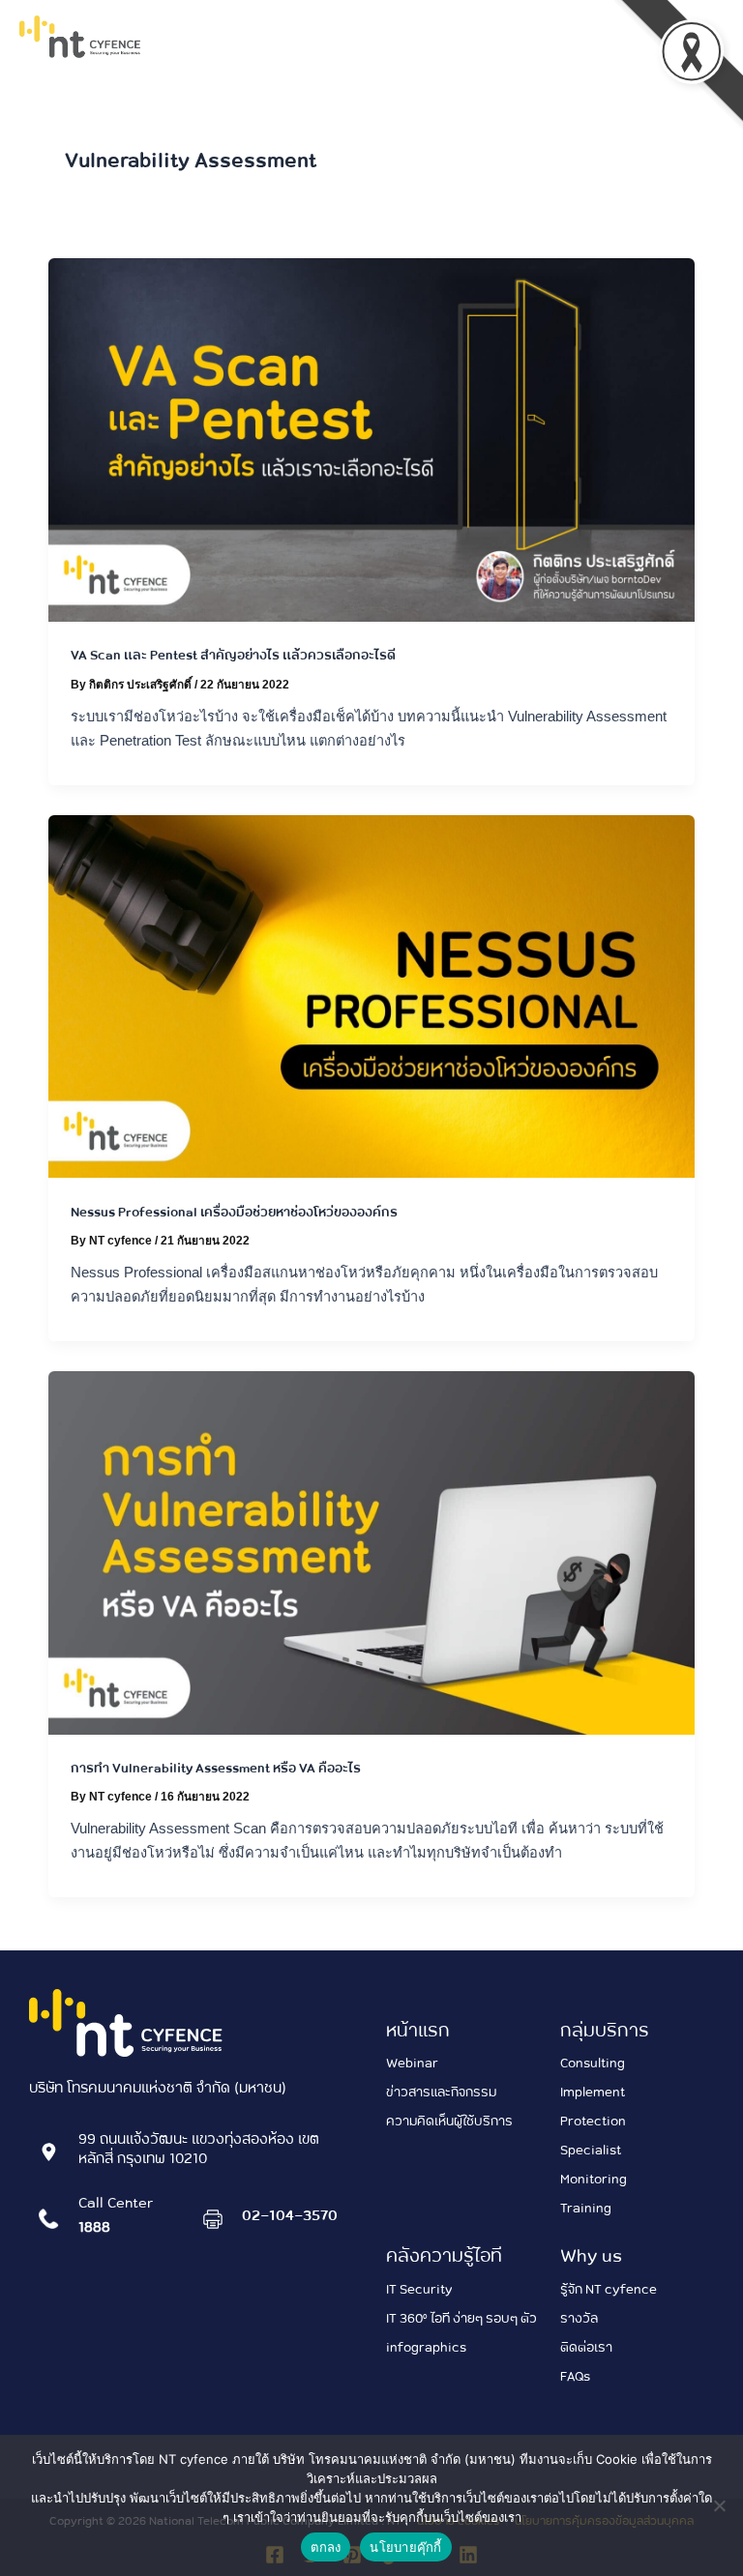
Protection (593, 2120)
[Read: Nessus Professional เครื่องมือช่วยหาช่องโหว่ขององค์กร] (371, 995)
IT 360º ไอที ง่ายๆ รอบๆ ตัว (461, 2317)
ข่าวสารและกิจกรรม (441, 2091)
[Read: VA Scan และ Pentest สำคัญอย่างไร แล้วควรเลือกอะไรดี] (371, 439)
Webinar (412, 2062)
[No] (719, 2505)
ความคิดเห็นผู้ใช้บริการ (449, 2120)
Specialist (591, 2149)
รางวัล (579, 2317)
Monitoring (594, 2178)
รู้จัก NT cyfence (609, 2288)
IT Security (419, 2288)
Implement (593, 2091)
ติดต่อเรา (586, 2346)
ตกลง (326, 2547)
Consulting (593, 2062)
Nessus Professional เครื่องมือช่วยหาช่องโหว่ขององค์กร (234, 1211)
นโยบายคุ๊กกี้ (405, 2547)
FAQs (575, 2375)
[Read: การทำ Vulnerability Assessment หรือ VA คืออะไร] (371, 1551)
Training (586, 2207)
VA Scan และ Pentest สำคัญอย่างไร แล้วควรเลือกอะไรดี (233, 654)
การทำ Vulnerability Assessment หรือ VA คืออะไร (216, 1767)
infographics (426, 2346)
